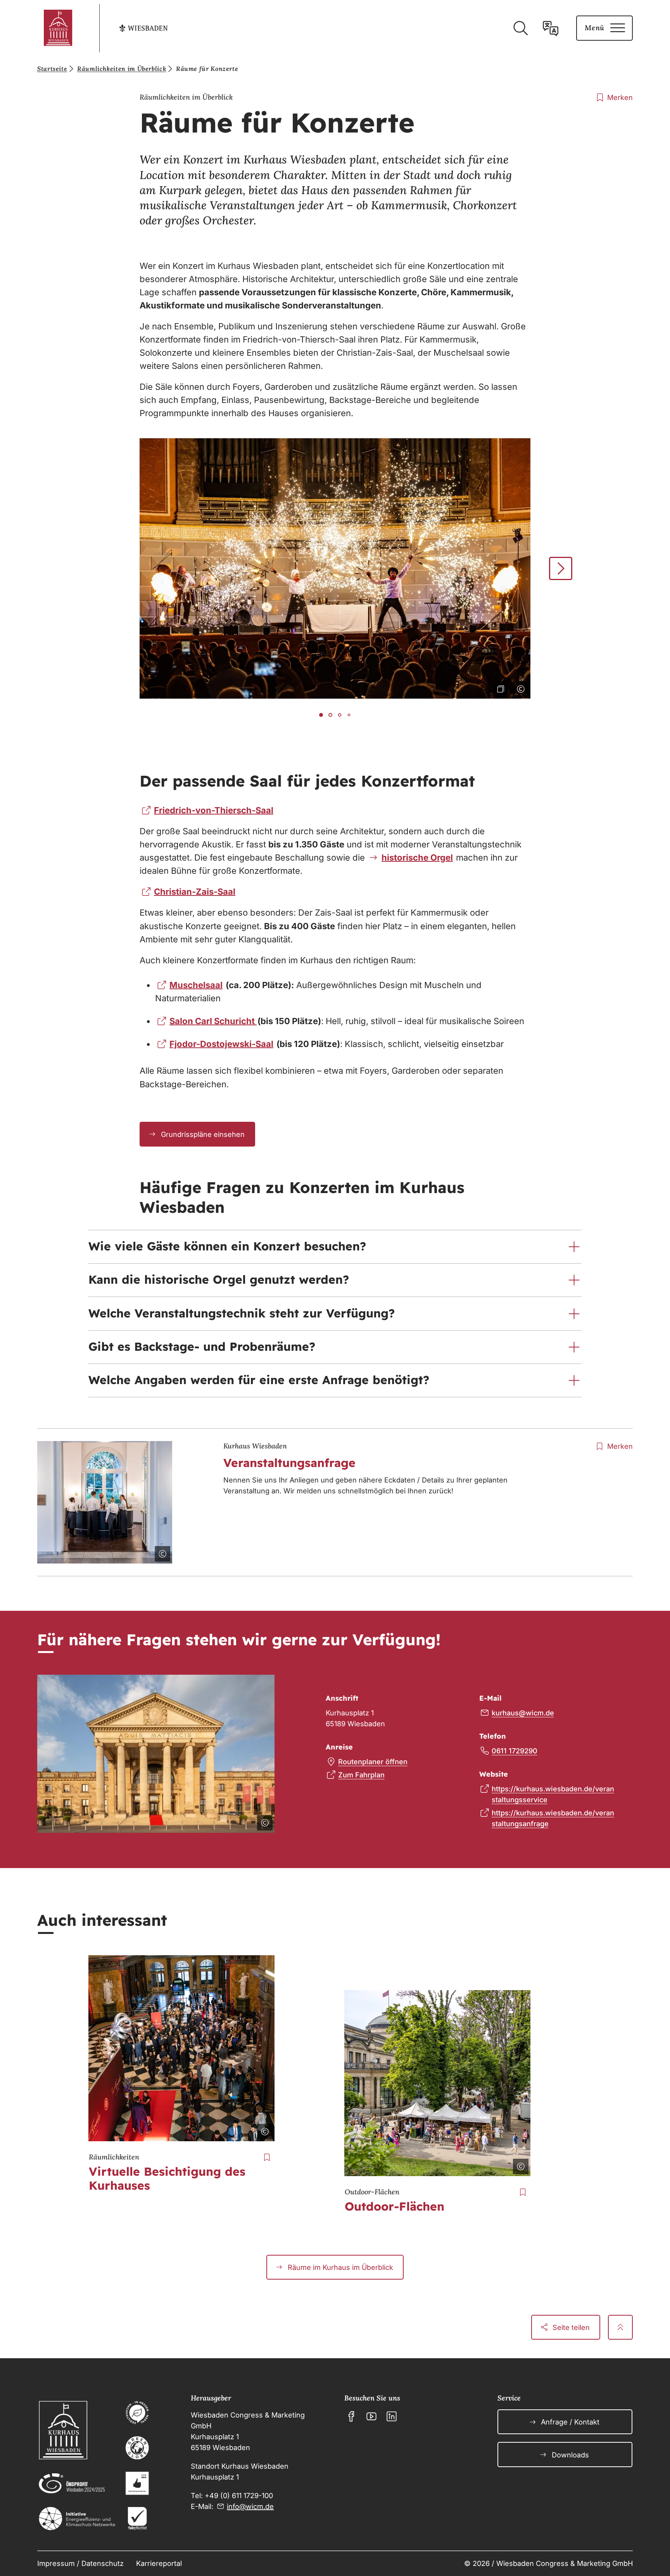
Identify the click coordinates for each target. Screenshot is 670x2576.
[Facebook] (351, 2416)
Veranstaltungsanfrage (289, 1463)
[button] (335, 1247)
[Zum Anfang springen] (620, 2327)
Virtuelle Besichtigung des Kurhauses (167, 2178)
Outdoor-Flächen (395, 2206)
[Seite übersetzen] (551, 28)
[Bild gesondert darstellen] (499, 687)
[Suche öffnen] (520, 28)
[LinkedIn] (392, 2416)
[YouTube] (371, 2416)
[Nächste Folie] (561, 568)
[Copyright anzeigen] (519, 687)
